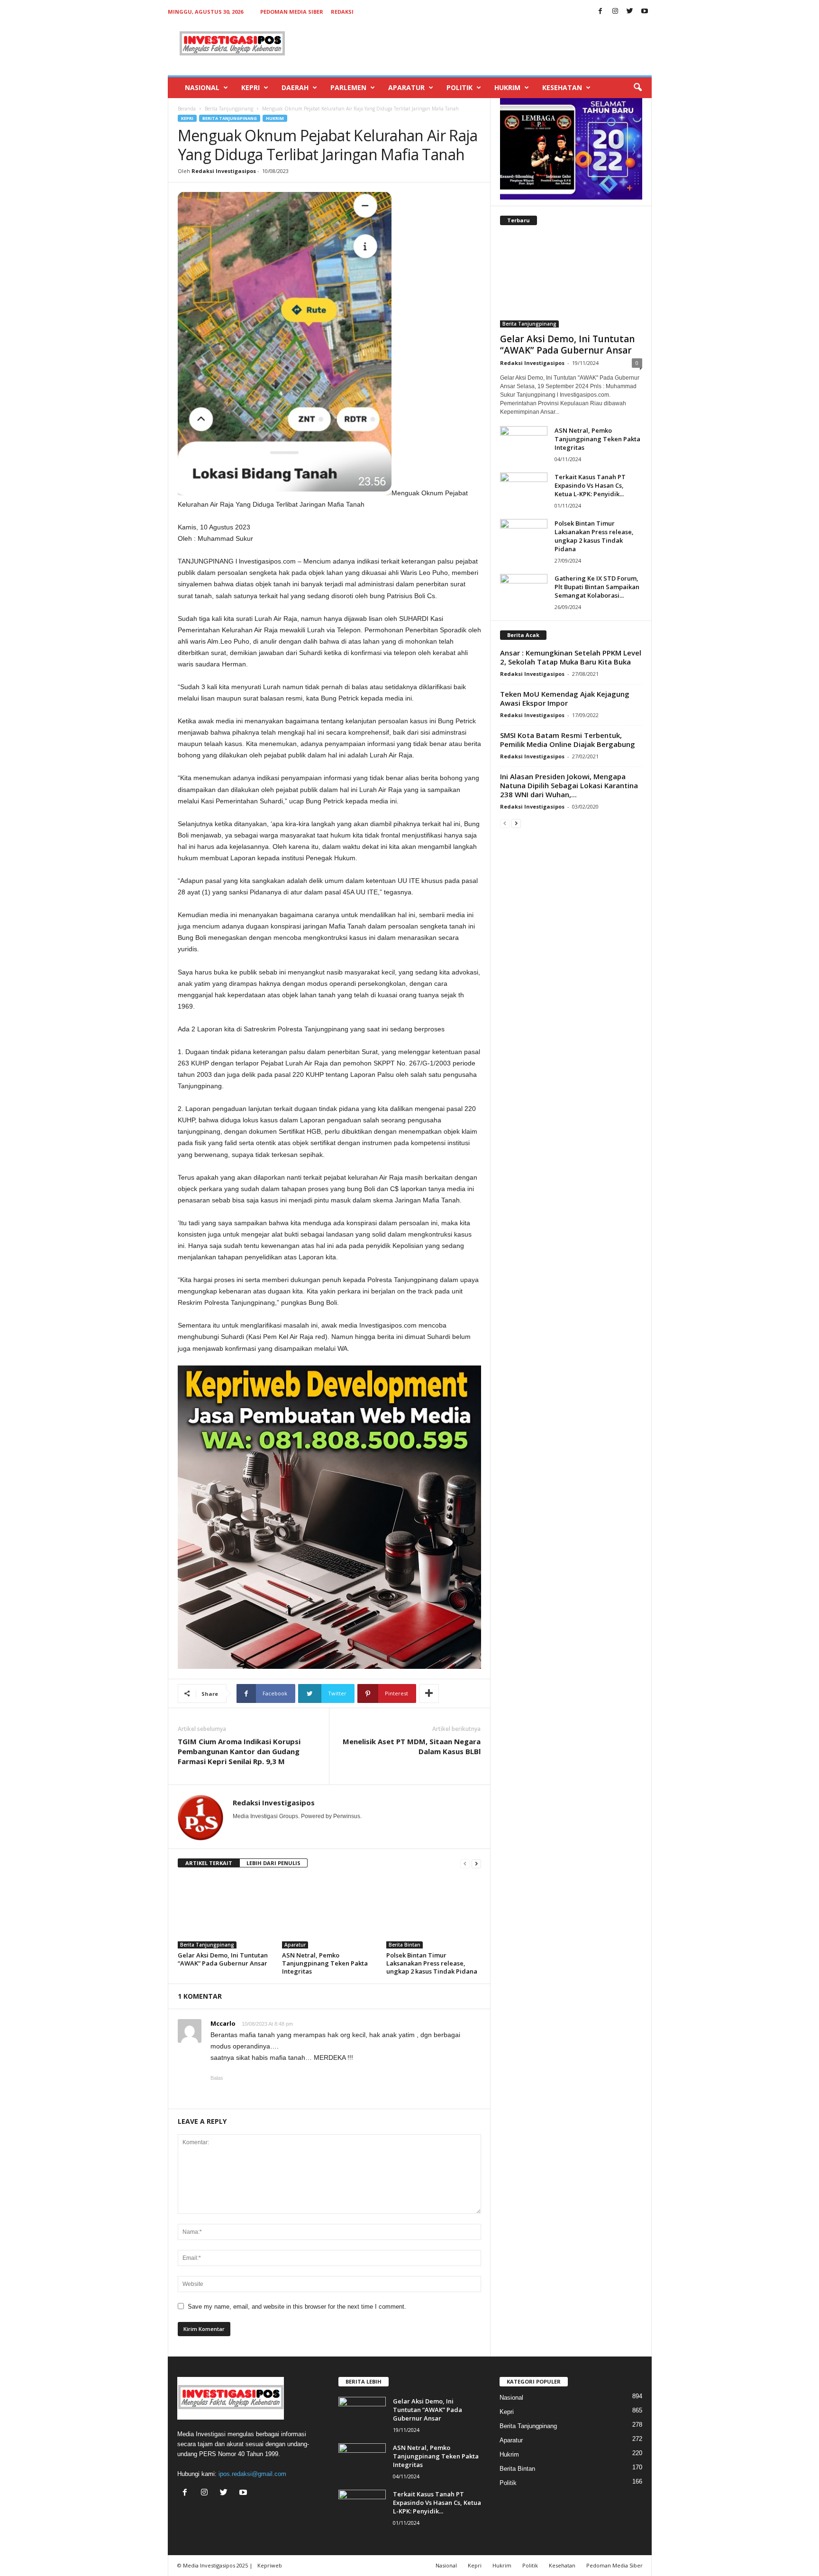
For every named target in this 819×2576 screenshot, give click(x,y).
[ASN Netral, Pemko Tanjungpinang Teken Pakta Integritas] (329, 1913)
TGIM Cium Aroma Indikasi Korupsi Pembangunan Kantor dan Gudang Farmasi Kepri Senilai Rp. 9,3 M (239, 1751)
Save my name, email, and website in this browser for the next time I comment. (297, 2307)
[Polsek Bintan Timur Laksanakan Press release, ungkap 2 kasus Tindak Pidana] (434, 1913)
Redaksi (342, 12)
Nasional (202, 87)
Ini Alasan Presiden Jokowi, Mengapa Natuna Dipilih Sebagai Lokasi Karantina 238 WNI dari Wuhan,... (569, 785)
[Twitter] (630, 12)
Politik (460, 87)
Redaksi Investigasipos (224, 171)
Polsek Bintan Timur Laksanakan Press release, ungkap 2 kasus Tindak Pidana (432, 1963)
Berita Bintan (405, 1945)
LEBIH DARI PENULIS (273, 1863)
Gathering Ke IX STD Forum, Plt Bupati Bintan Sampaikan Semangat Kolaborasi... (597, 587)
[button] (637, 88)
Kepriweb (270, 2565)
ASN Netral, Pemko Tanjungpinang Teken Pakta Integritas (325, 1963)
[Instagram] (615, 12)
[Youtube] (645, 12)
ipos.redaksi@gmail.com (252, 2474)
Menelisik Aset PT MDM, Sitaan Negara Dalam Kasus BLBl (412, 1746)
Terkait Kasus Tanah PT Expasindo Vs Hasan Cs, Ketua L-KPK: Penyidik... (590, 485)
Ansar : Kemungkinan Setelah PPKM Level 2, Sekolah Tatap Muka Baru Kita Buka (571, 657)
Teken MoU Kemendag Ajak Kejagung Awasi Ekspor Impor (565, 698)
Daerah (295, 87)
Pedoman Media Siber (292, 12)
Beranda (187, 109)
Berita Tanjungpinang (229, 109)
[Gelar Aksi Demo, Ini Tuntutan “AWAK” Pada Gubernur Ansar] (225, 1913)
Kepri (250, 87)
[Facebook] (601, 12)
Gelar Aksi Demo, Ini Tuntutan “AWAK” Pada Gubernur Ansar (223, 1959)
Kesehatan (562, 87)
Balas (217, 2078)
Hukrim (507, 87)
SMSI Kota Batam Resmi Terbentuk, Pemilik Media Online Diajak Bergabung (568, 740)
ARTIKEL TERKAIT (209, 1863)
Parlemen (348, 87)
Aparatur (406, 87)
